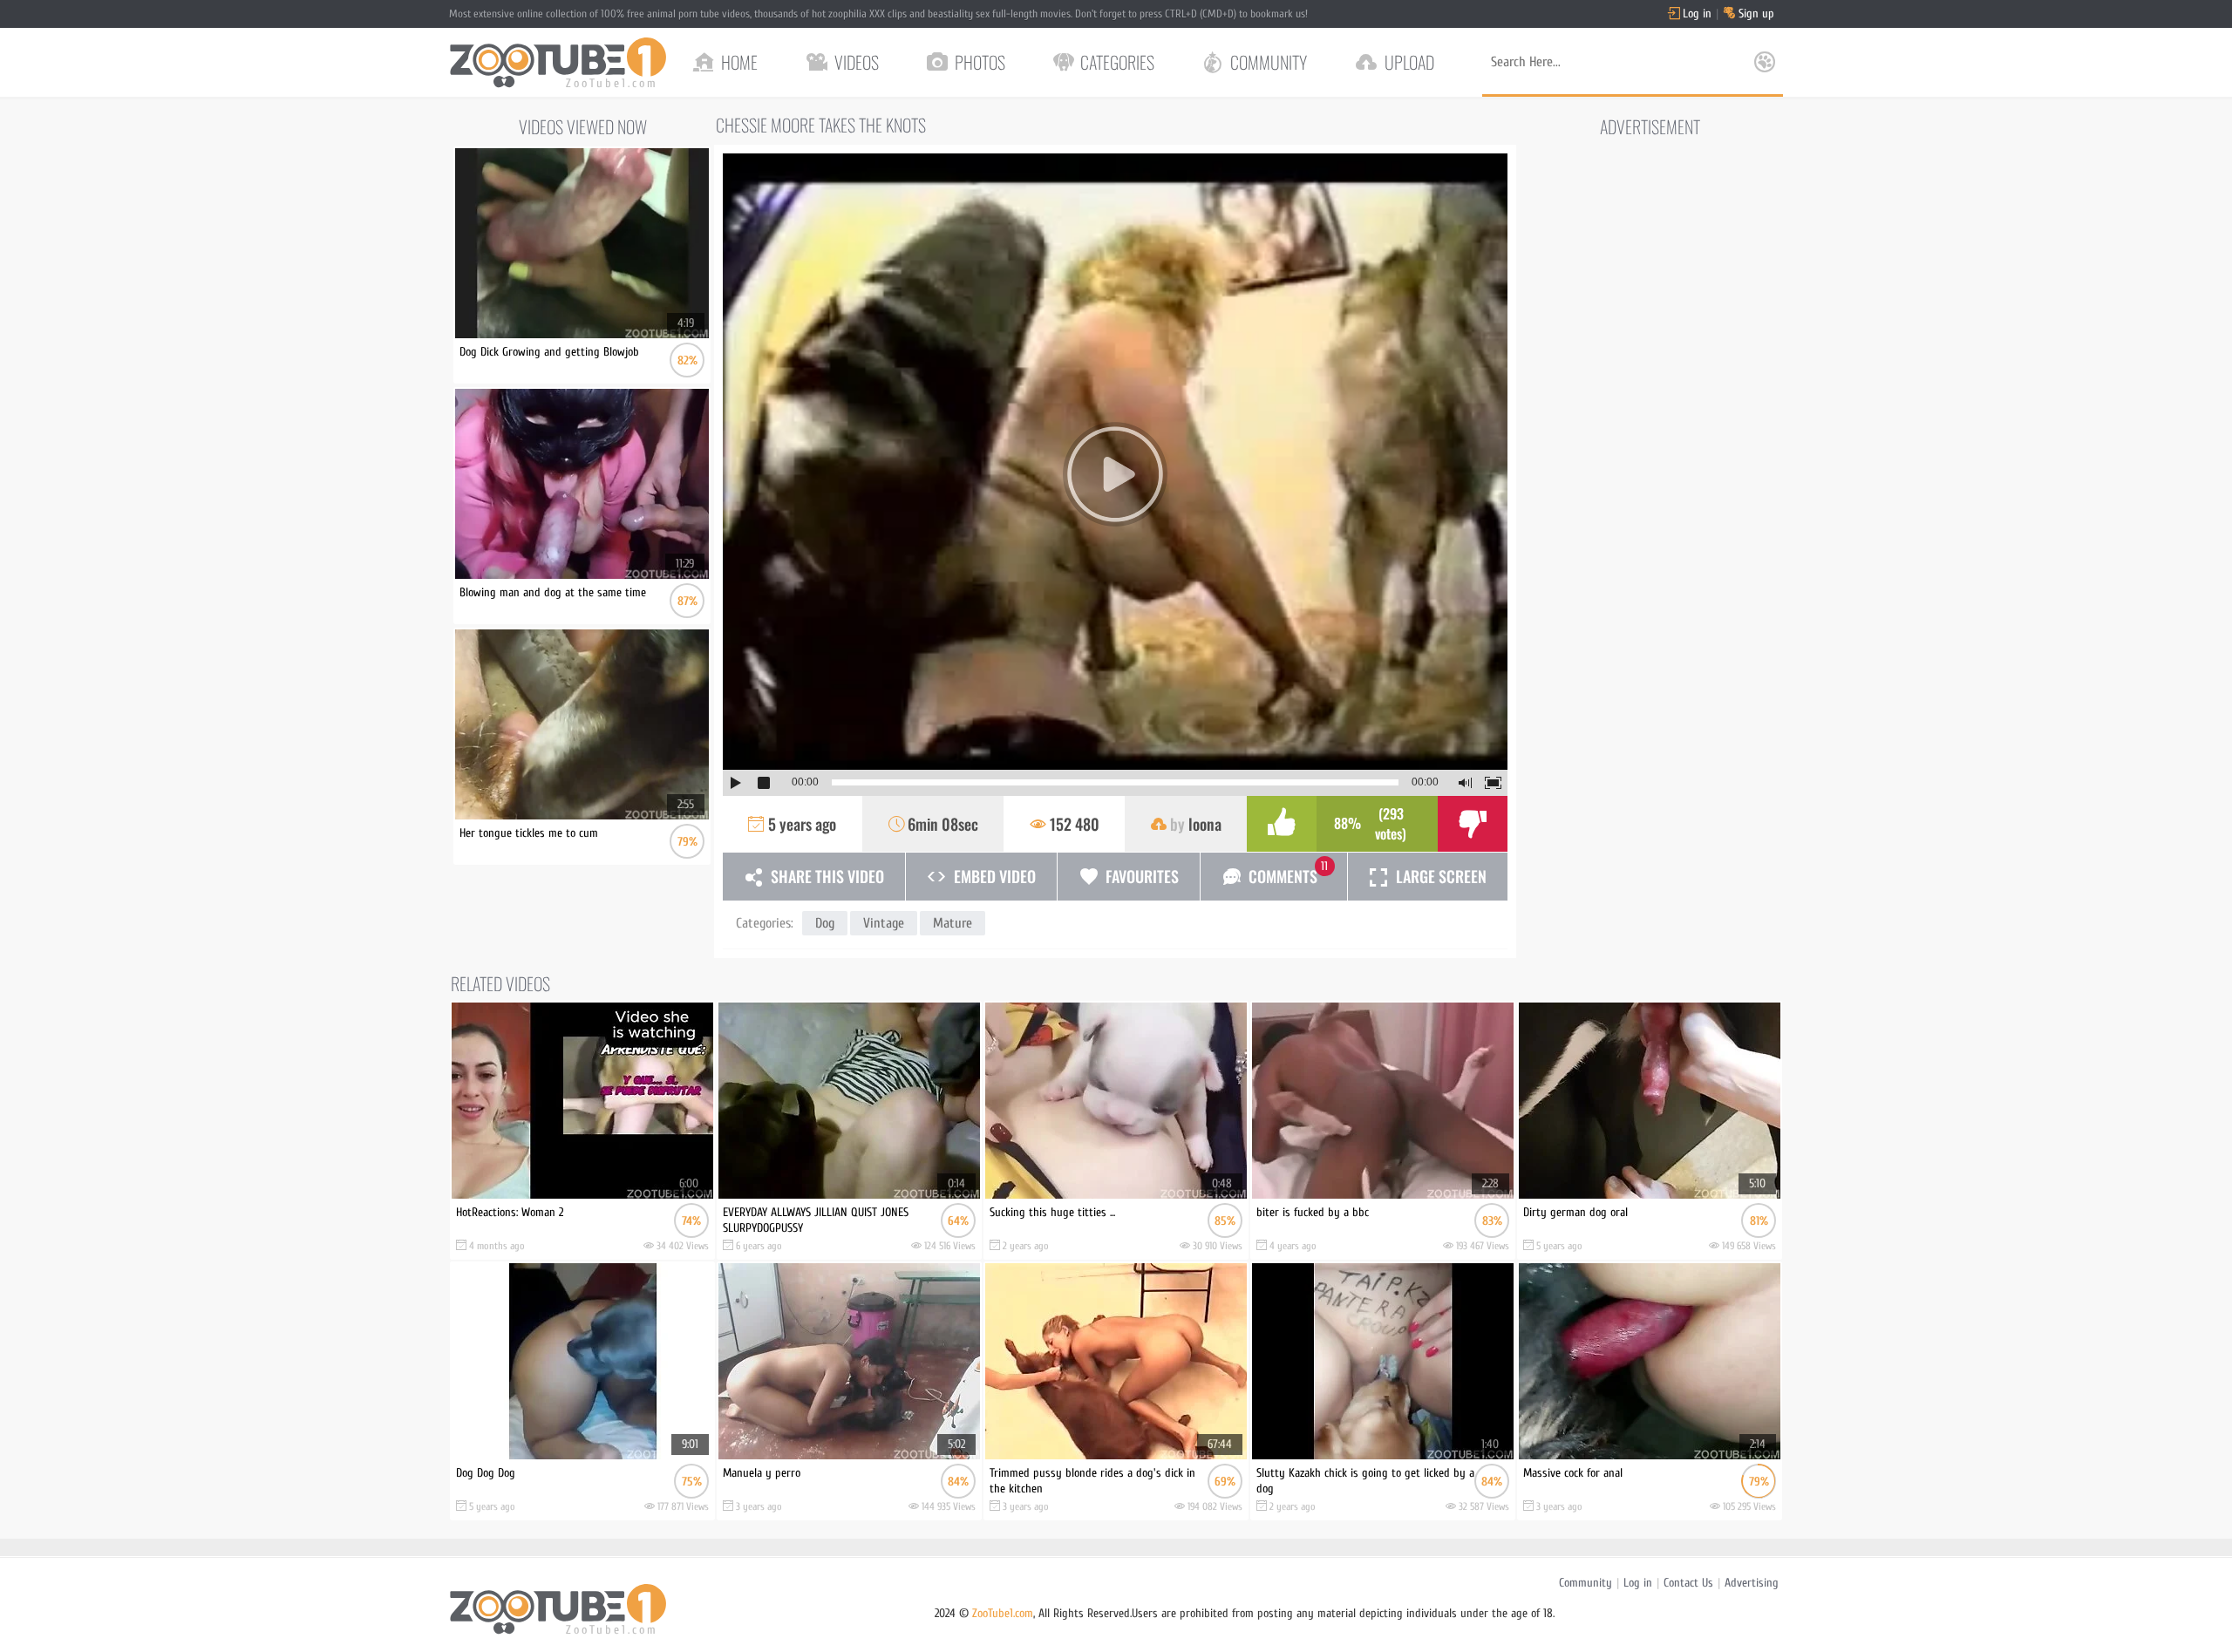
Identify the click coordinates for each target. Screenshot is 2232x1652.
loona (1205, 824)
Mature (953, 923)
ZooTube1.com (1003, 1613)
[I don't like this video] (1473, 824)
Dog (825, 923)
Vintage (884, 923)
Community (1586, 1583)
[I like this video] (1282, 824)
